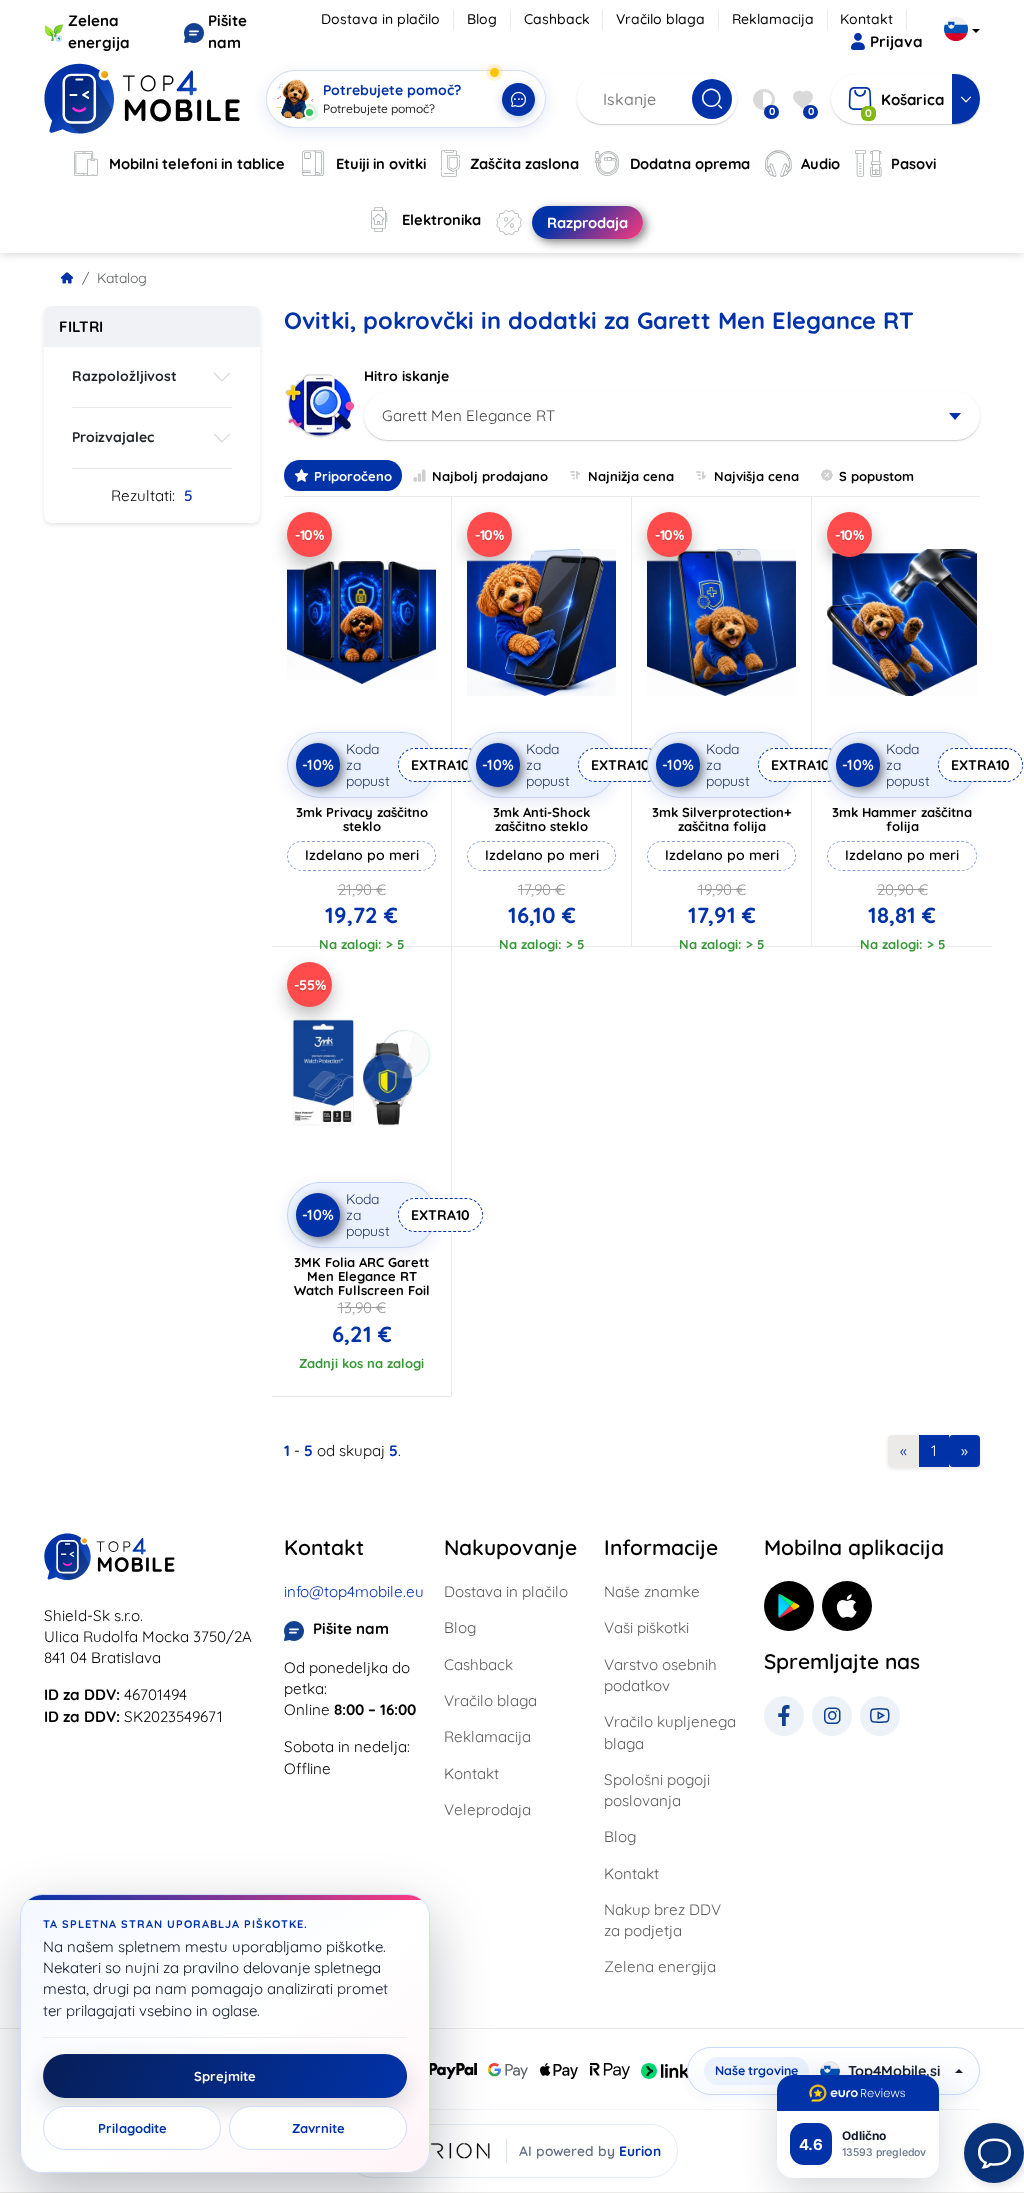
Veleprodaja (487, 1809)
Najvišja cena (756, 476)
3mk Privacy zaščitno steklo (362, 819)
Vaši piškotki (646, 1627)
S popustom (876, 476)
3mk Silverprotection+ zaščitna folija (722, 819)
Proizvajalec (113, 437)
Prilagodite (132, 2128)
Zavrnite (318, 2128)
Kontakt (866, 19)
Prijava (896, 41)
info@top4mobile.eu (354, 1591)
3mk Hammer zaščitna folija (902, 819)
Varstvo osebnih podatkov (660, 1675)
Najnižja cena (631, 476)
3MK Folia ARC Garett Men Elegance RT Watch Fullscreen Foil (362, 1276)
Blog (482, 19)
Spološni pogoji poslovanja (657, 1790)
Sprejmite (225, 2076)
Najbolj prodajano (490, 476)
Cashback (557, 19)
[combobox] (672, 416)
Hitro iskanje (406, 376)
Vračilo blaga (660, 19)
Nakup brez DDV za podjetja (662, 1920)
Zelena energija (660, 1966)
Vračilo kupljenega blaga (670, 1732)
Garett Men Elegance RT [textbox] (468, 415)
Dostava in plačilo (380, 19)
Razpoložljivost (124, 376)
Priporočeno (353, 476)
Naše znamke (652, 1591)
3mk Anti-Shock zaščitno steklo (541, 819)
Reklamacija (773, 19)
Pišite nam (351, 1628)
